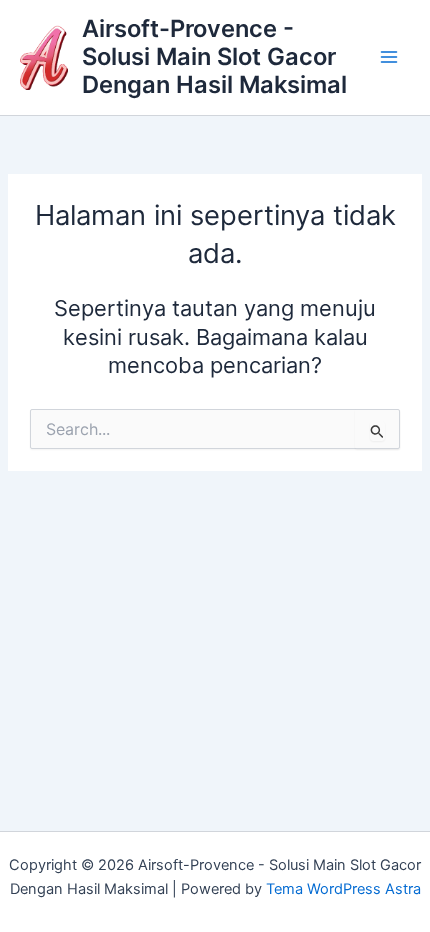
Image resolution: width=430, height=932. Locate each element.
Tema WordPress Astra (343, 889)
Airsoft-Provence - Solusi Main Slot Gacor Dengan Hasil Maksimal (214, 57)
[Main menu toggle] (389, 57)
